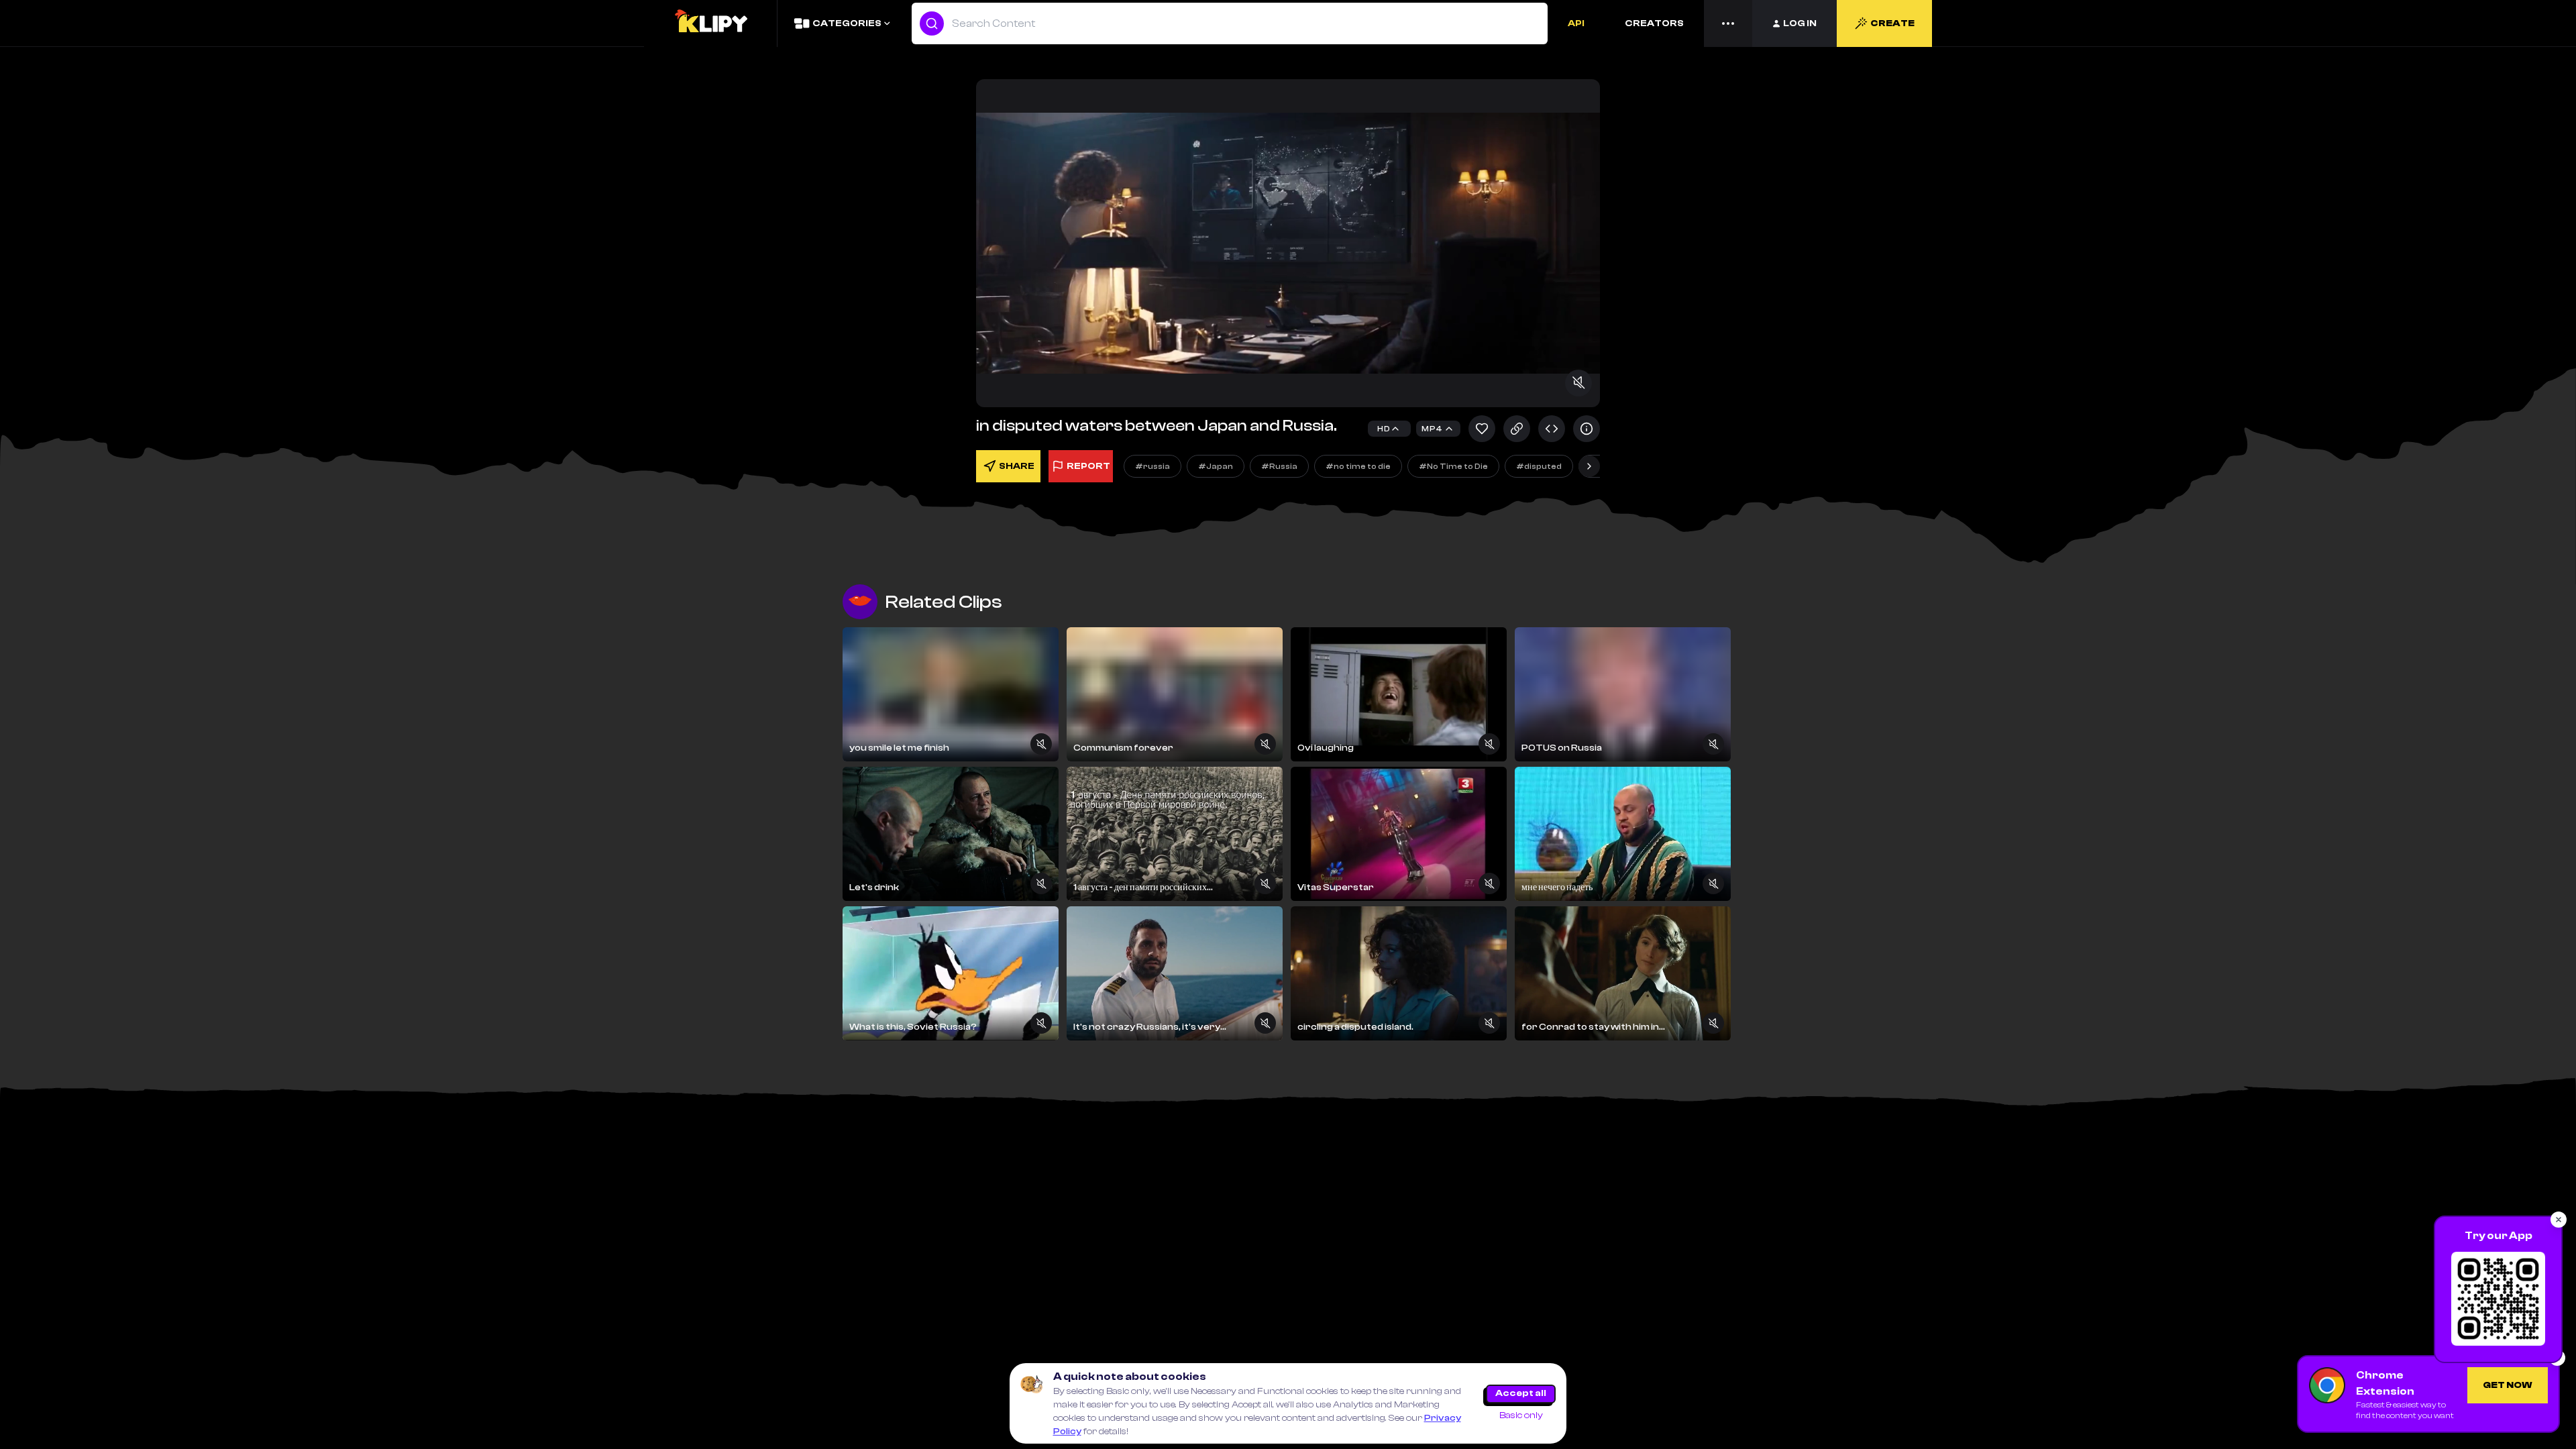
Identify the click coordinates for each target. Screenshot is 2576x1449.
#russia (1152, 466)
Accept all (1521, 1393)
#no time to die (1358, 466)
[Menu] (1728, 23)
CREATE (1892, 23)
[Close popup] (2559, 1220)
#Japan (1216, 466)
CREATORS (1654, 23)
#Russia (1279, 466)
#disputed (1539, 466)
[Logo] (710, 23)
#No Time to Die (1453, 466)
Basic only (1521, 1415)
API (1576, 23)
